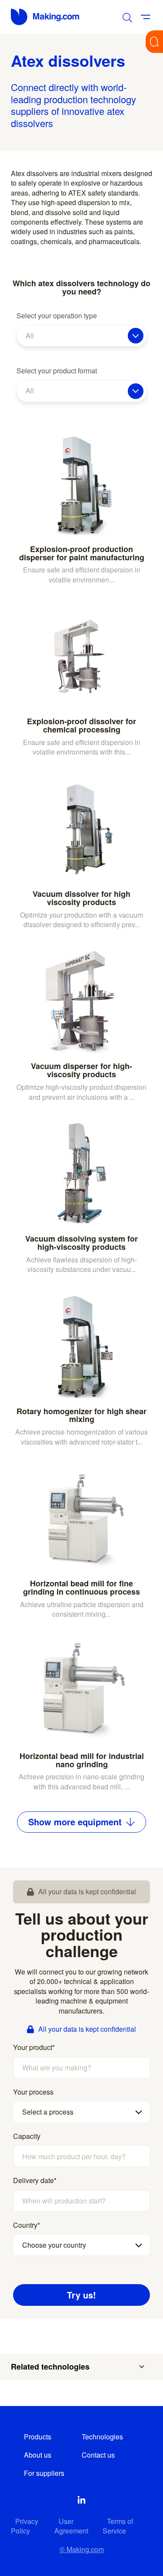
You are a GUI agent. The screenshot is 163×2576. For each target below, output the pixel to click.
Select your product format (57, 371)
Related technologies (50, 2367)
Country (27, 2225)
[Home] (46, 17)
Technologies (102, 2437)
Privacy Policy (25, 2526)
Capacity (27, 2136)
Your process (33, 2092)
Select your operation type (57, 316)
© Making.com (82, 2549)
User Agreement (71, 2526)
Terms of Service (118, 2526)
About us (38, 2455)
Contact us (98, 2455)
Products (38, 2437)
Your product (34, 2047)
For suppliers (44, 2473)
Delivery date (35, 2180)
